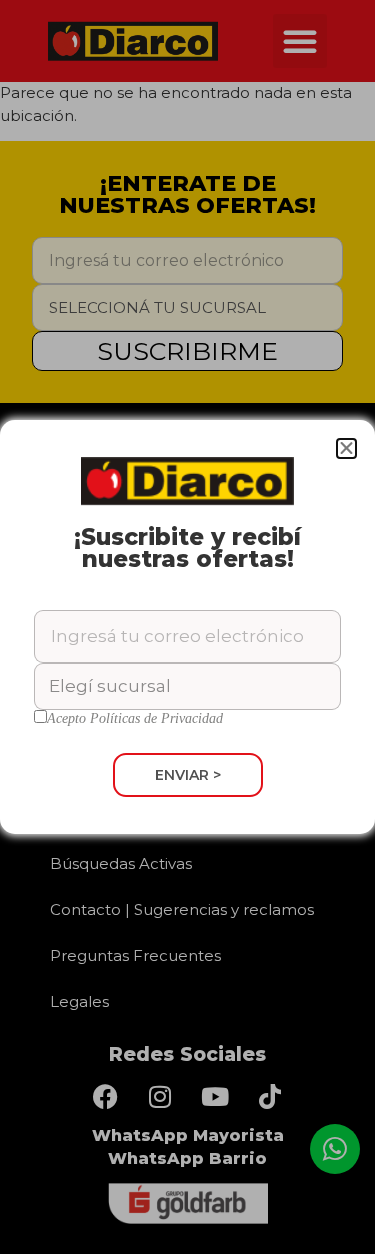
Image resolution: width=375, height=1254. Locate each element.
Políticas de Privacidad (156, 718)
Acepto (135, 719)
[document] (187, 627)
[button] (346, 448)
